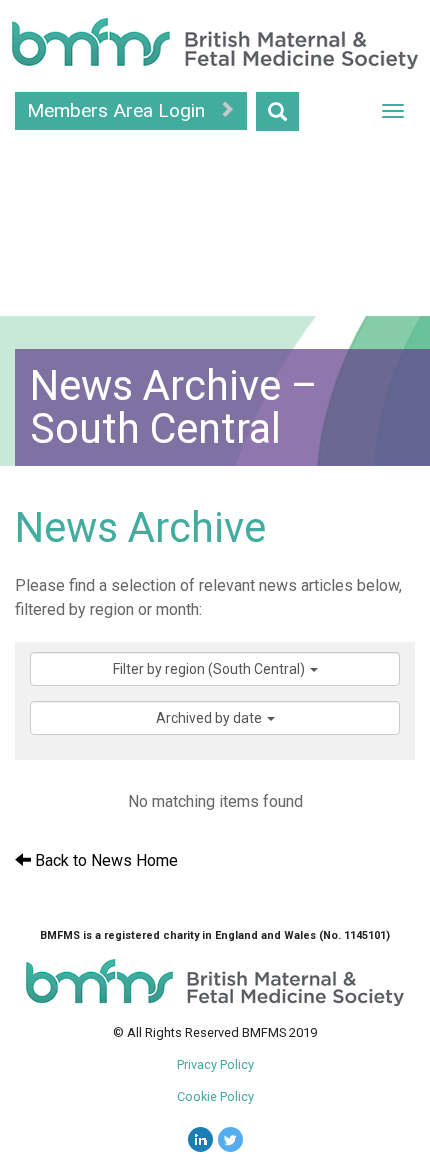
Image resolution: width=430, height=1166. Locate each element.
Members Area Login (118, 110)
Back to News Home (104, 860)
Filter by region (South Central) (210, 669)
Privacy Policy (215, 1064)
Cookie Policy (215, 1096)
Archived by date (210, 718)
